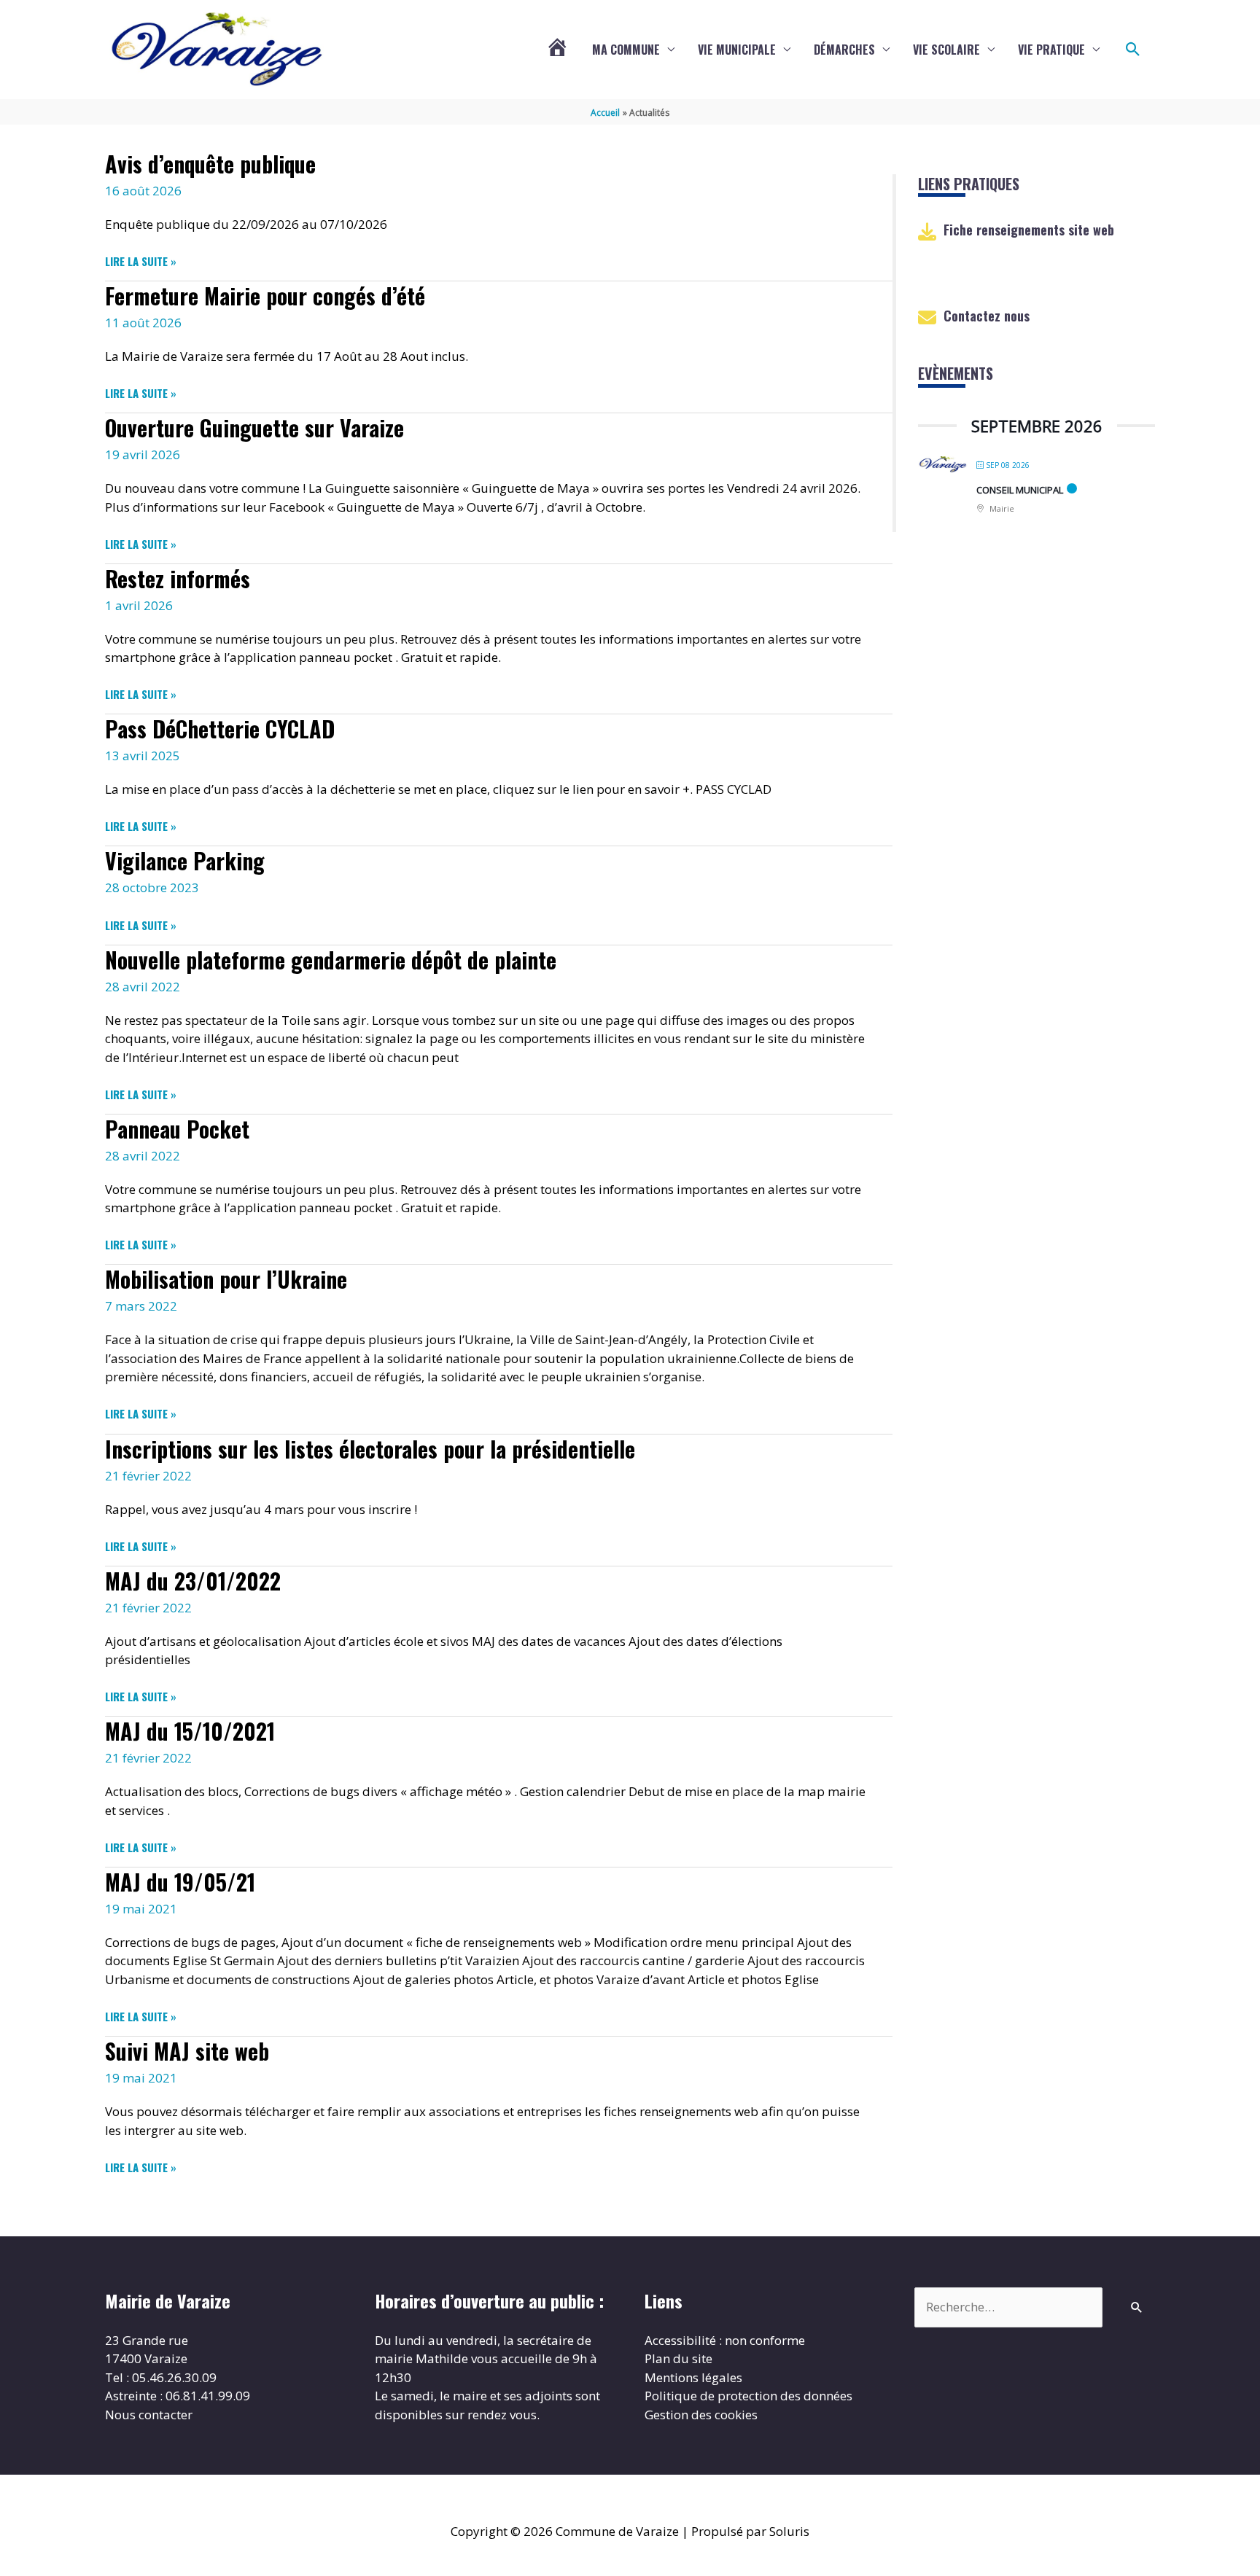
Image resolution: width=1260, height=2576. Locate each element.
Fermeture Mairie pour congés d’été (265, 296)
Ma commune (626, 50)
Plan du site (678, 2358)
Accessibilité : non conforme (725, 2340)
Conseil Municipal (1020, 490)
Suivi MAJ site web (187, 2051)
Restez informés (178, 578)
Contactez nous (987, 316)
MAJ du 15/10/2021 (190, 1731)
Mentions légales (693, 2377)
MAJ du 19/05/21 (180, 1882)
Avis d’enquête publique (210, 164)
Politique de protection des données (748, 2396)
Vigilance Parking (185, 860)
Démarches (844, 50)
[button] (1133, 50)
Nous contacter (149, 2415)
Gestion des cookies (701, 2415)
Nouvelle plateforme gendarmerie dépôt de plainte (331, 960)
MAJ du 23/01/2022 (193, 1581)
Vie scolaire (946, 50)
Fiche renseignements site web (1029, 230)
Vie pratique (1051, 50)
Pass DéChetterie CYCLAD (220, 729)
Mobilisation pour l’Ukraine (226, 1279)
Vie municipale (737, 50)
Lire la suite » (141, 261)
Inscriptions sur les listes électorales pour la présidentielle (370, 1449)
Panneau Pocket (177, 1129)
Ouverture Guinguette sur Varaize (254, 428)
